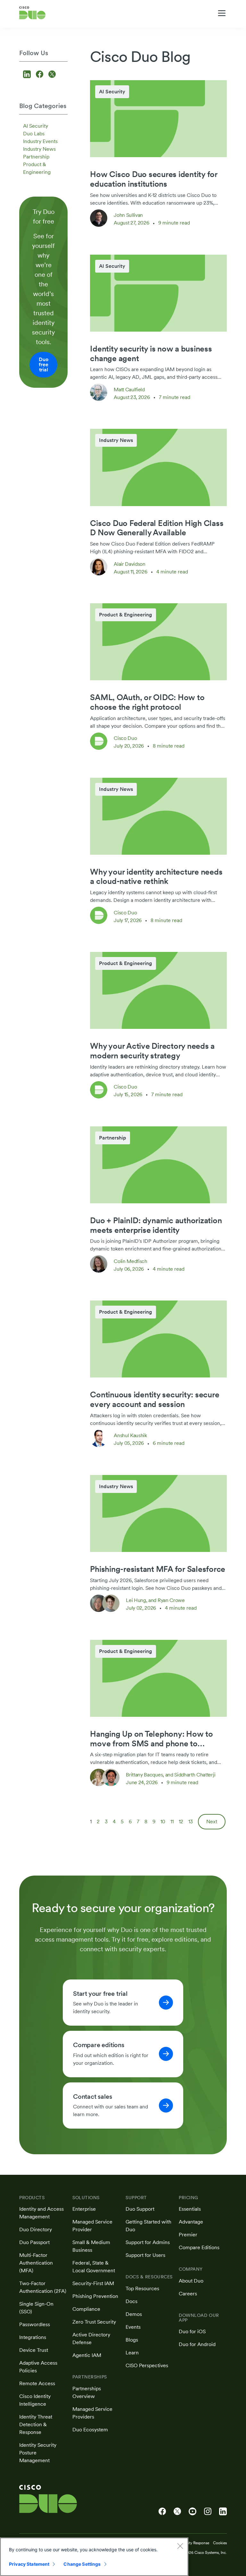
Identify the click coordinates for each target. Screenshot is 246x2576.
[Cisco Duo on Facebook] (162, 2512)
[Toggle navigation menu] (222, 13)
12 (181, 1822)
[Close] (180, 2546)
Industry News (39, 149)
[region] (94, 2557)
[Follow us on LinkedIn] (28, 75)
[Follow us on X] (52, 75)
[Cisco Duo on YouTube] (193, 2512)
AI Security (36, 126)
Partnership (36, 157)
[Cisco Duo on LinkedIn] (223, 2512)
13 (191, 1822)
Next (212, 1822)
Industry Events (40, 141)
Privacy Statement (29, 2564)
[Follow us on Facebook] (41, 75)
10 (163, 1822)
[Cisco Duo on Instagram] (208, 2512)
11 (172, 1822)
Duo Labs (34, 134)
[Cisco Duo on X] (177, 2512)
